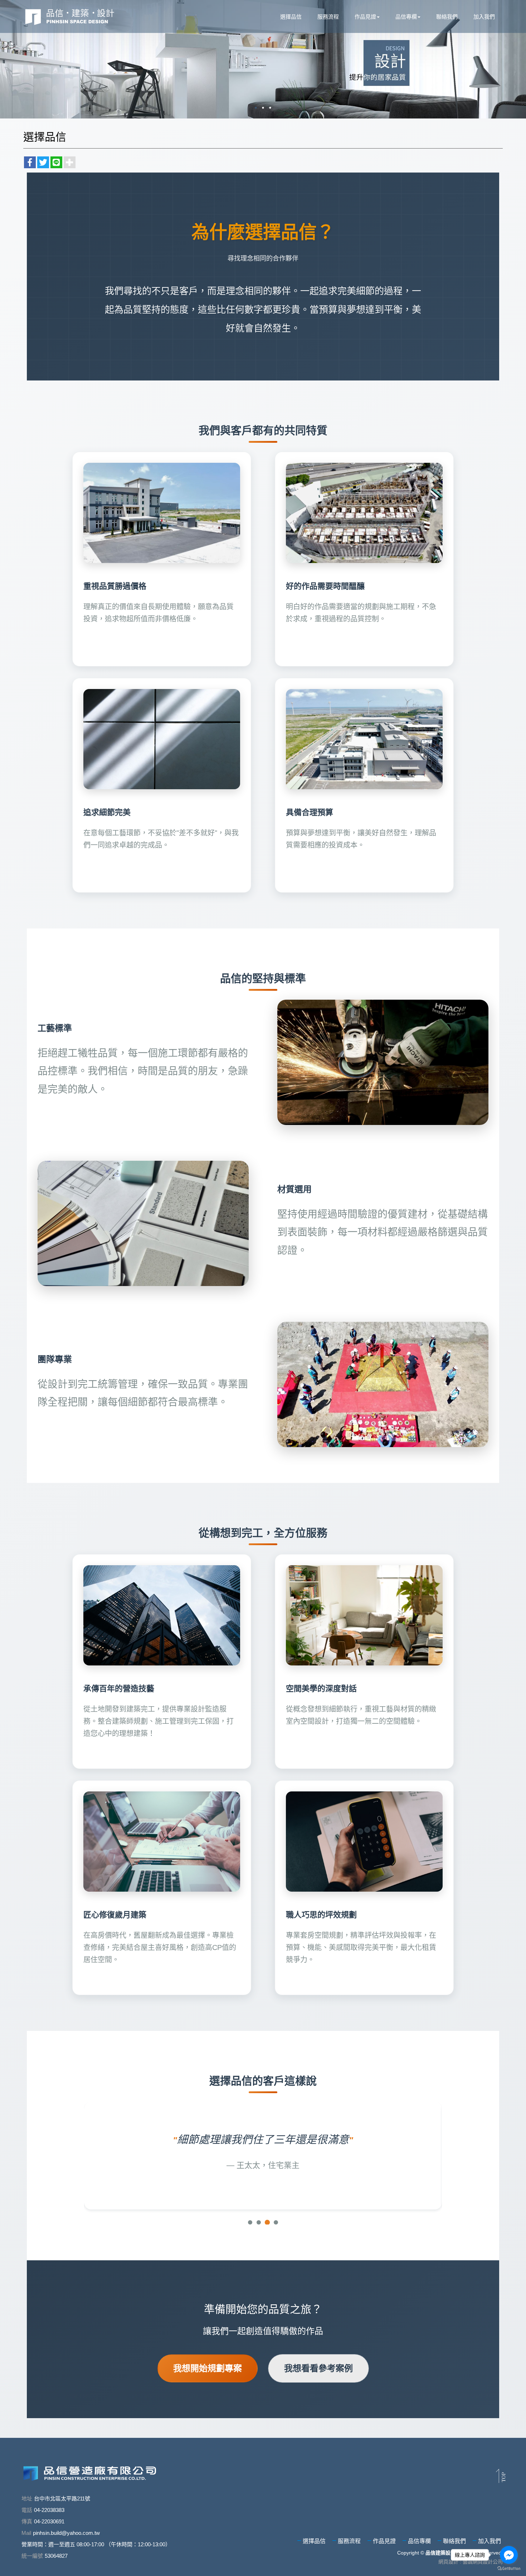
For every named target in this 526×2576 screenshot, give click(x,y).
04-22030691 (49, 2521)
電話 (27, 2510)
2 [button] (263, 108)
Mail (26, 2533)
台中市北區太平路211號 (62, 2499)
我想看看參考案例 (318, 2368)
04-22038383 (49, 2510)
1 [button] (256, 108)
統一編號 (32, 2556)
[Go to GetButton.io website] (509, 2569)
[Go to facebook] (509, 2555)
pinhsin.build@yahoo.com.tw (66, 2533)
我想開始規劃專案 (208, 2368)
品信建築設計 (70, 16)
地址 (27, 2499)
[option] (263, 59)
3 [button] (270, 108)
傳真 (27, 2521)
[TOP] (501, 2476)
